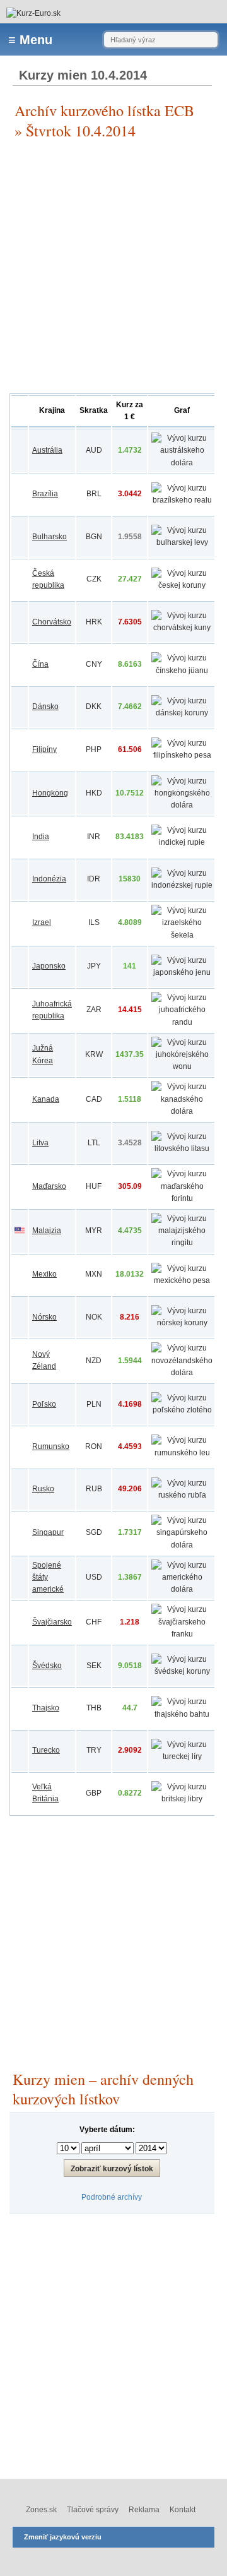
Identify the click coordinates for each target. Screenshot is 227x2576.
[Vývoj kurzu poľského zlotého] (182, 1410)
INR (94, 837)
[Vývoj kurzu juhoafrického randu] (182, 1022)
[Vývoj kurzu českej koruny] (182, 585)
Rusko (43, 1489)
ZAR (94, 1010)
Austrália (47, 450)
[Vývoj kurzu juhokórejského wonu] (182, 1066)
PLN (94, 1404)
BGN (94, 537)
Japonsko (49, 966)
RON (94, 1446)
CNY (94, 664)
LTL (94, 1143)
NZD (94, 1361)
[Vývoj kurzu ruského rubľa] (182, 1495)
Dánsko (45, 707)
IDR (94, 879)
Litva (40, 1143)
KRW (94, 1054)
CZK (94, 579)
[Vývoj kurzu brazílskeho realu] (182, 500)
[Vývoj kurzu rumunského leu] (182, 1453)
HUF (94, 1186)
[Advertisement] (113, 267)
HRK (94, 622)
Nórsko (44, 1317)
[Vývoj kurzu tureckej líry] (182, 1756)
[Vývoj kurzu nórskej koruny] (182, 1323)
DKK (94, 707)
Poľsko (44, 1404)
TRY (94, 1750)
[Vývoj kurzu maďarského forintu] (182, 1198)
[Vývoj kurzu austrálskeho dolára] (182, 463)
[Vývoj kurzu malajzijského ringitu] (182, 1243)
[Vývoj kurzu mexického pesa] (182, 1280)
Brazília (45, 494)
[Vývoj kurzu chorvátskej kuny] (182, 628)
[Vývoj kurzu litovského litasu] (182, 1148)
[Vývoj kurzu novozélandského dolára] (182, 1373)
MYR (94, 1231)
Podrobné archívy (112, 2197)
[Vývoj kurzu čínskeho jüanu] (182, 671)
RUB (94, 1489)
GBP (94, 1793)
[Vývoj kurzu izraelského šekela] (182, 935)
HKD (94, 793)
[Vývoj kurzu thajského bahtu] (182, 1714)
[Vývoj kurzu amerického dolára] (182, 1589)
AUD (94, 450)
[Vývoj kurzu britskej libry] (182, 1799)
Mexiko (44, 1274)
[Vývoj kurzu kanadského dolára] (182, 1111)
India (41, 837)
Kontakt (183, 2510)
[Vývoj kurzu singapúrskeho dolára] (182, 1545)
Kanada (46, 1099)
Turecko (46, 1750)
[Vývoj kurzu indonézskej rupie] (182, 885)
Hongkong (50, 793)
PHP (94, 749)
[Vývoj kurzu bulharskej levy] (182, 542)
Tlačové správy (93, 2510)
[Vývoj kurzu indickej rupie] (182, 842)
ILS (94, 922)
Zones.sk (41, 2510)
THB (94, 1708)
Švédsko (47, 1666)
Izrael (42, 922)
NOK (94, 1317)
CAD (94, 1099)
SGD (94, 1532)
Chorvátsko (52, 622)
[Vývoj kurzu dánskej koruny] (182, 713)
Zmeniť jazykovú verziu (63, 2537)
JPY (94, 966)
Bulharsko (49, 537)
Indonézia (49, 879)
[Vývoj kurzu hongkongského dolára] (182, 805)
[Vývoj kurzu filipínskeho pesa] (182, 755)
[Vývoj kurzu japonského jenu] (182, 972)
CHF (94, 1622)
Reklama (144, 2510)
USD (94, 1577)
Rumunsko (51, 1446)
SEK (94, 1666)
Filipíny (44, 749)
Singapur (48, 1532)
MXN (94, 1274)
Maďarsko (49, 1186)
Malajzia (47, 1231)
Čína (40, 664)
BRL (94, 494)
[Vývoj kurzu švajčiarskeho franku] (182, 1634)
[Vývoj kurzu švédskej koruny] (182, 1671)
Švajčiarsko (52, 1622)
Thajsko (46, 1708)
